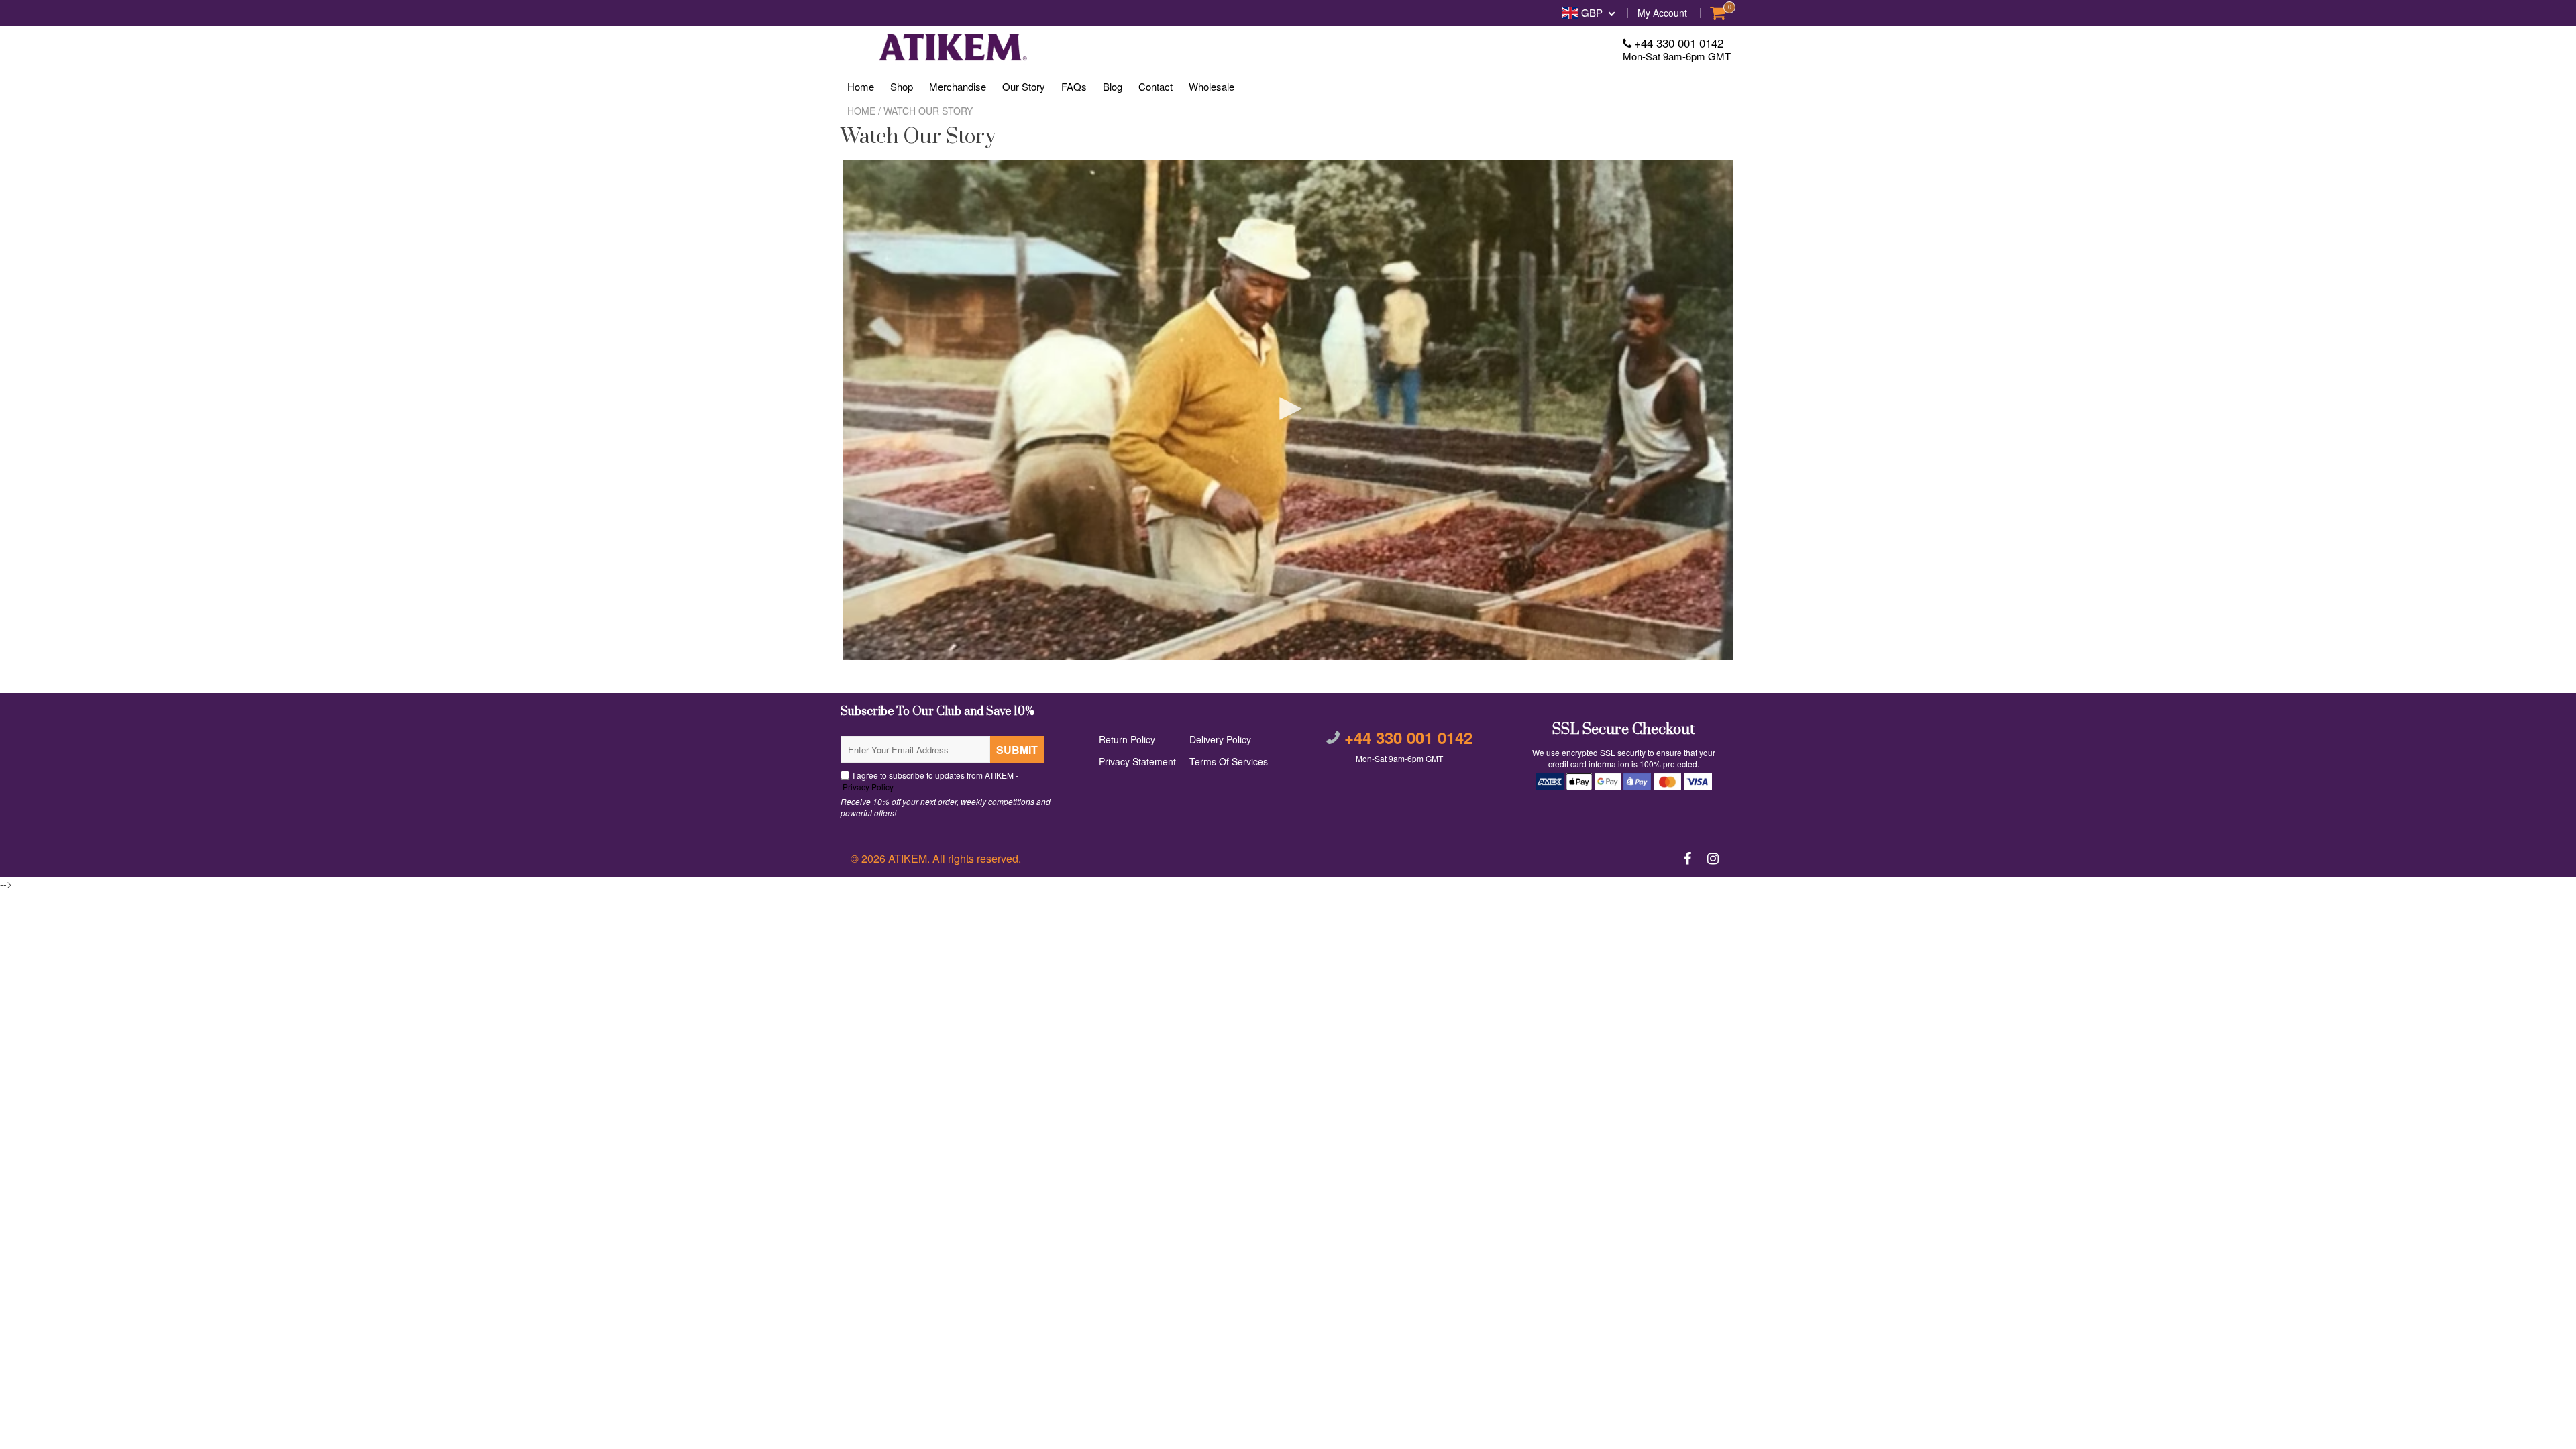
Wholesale (1212, 86)
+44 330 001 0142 (1679, 43)
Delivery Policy (1220, 739)
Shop (902, 86)
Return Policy (1127, 739)
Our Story (1024, 86)
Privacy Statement (1137, 761)
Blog (1113, 86)
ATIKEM (908, 858)
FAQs (1074, 86)
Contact (1156, 86)
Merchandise (958, 86)
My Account (1662, 13)
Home (861, 86)
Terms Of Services (1229, 761)
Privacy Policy (867, 787)
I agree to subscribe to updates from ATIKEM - (929, 781)
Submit (1017, 750)
